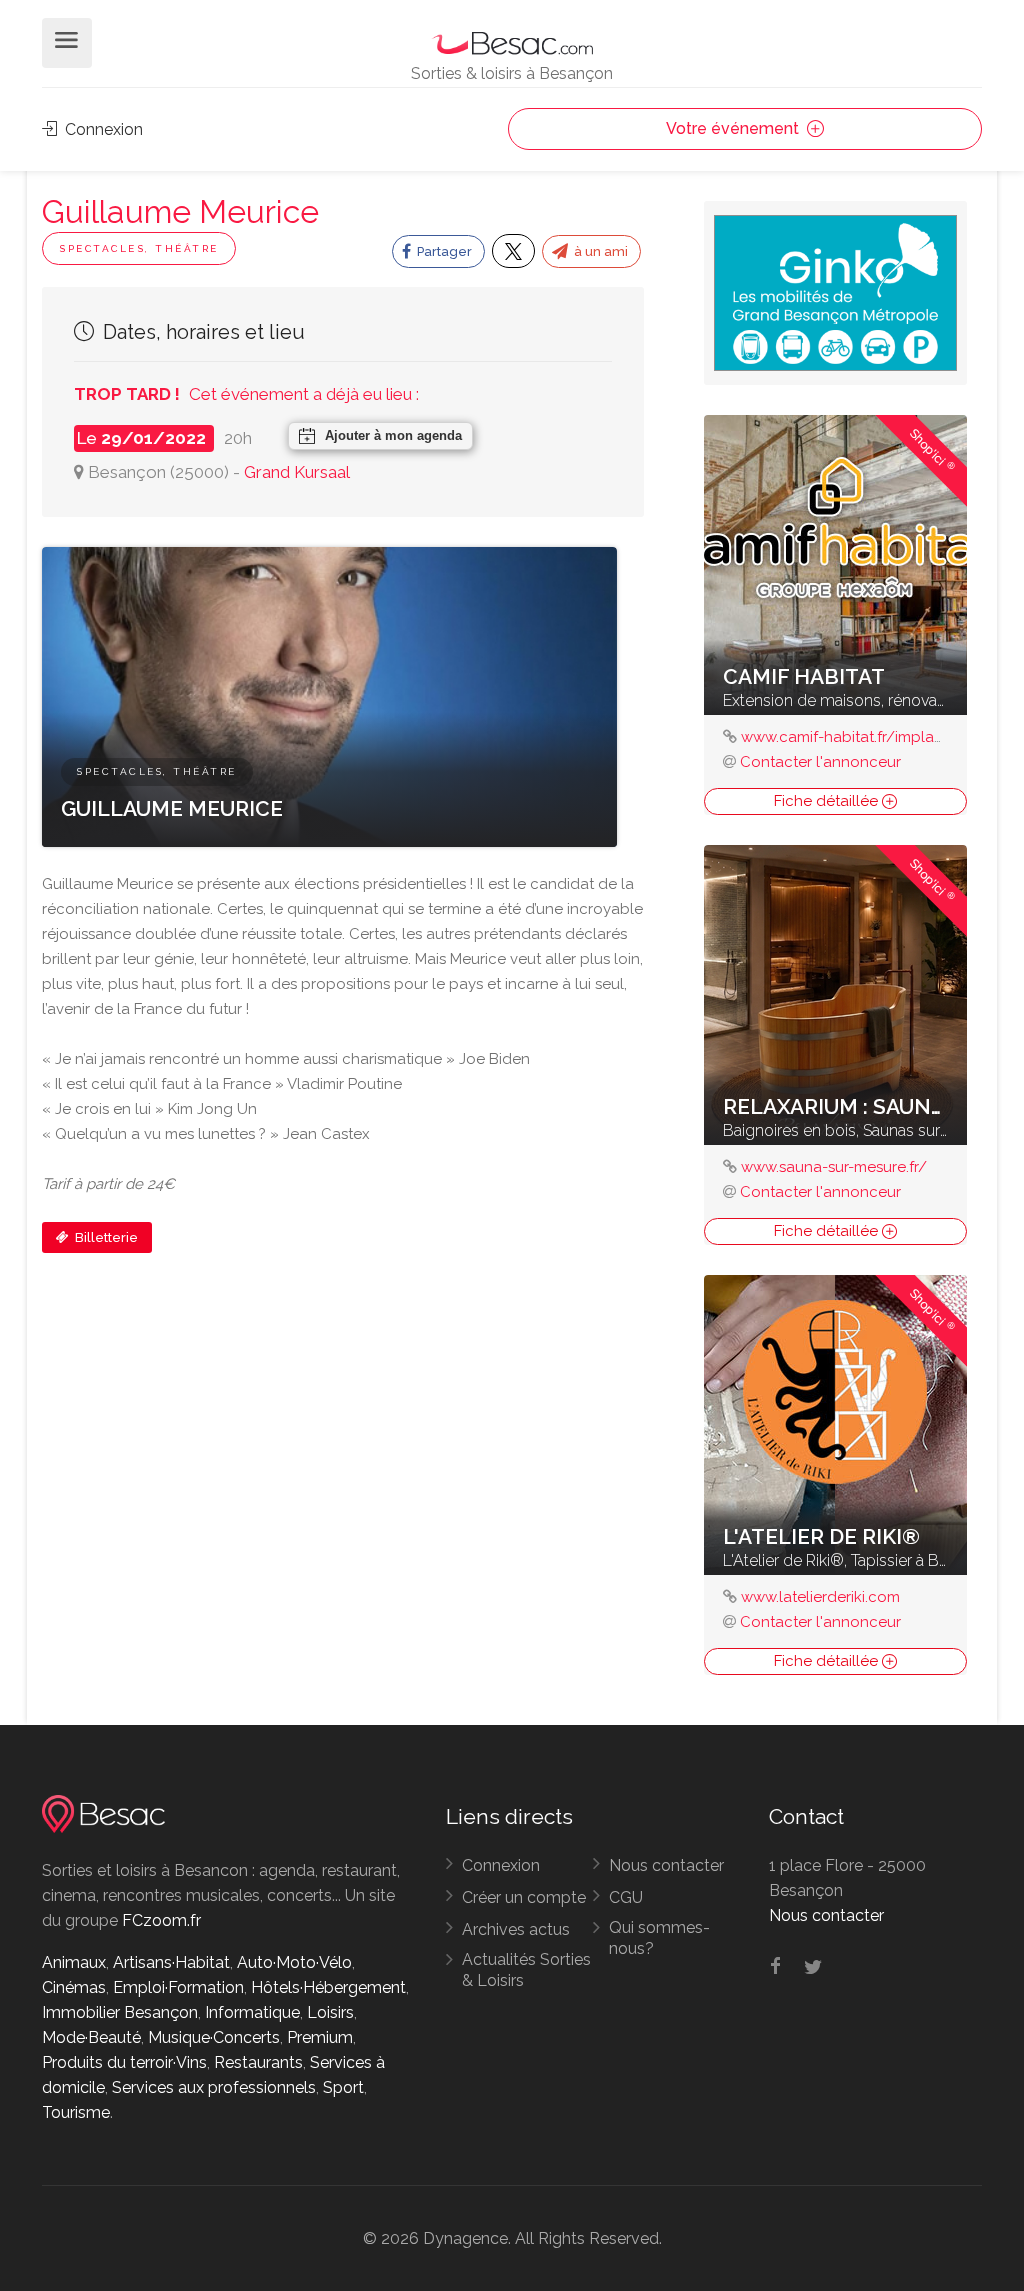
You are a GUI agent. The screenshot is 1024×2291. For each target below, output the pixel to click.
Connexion (102, 129)
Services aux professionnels (214, 2087)
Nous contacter (666, 1865)
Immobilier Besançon (120, 2012)
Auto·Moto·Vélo (294, 1962)
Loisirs (330, 2012)
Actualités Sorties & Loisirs (526, 1970)
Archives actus (516, 1929)
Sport (343, 2087)
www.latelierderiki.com (820, 1597)
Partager (443, 251)
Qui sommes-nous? (659, 1938)
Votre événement (734, 128)
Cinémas (74, 1987)
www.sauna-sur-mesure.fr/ (834, 1167)
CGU (626, 1897)
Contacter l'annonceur (820, 762)
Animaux (74, 1962)
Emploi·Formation (178, 1987)
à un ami (599, 251)
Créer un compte (524, 1897)
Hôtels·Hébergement (328, 1987)
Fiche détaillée (828, 801)
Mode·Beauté (91, 2037)
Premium (320, 2037)
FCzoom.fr (161, 1920)
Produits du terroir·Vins (124, 2062)
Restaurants (258, 2062)
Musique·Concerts (214, 2037)
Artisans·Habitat (171, 1962)
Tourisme (76, 2112)
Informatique (252, 2012)
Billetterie (105, 1237)
